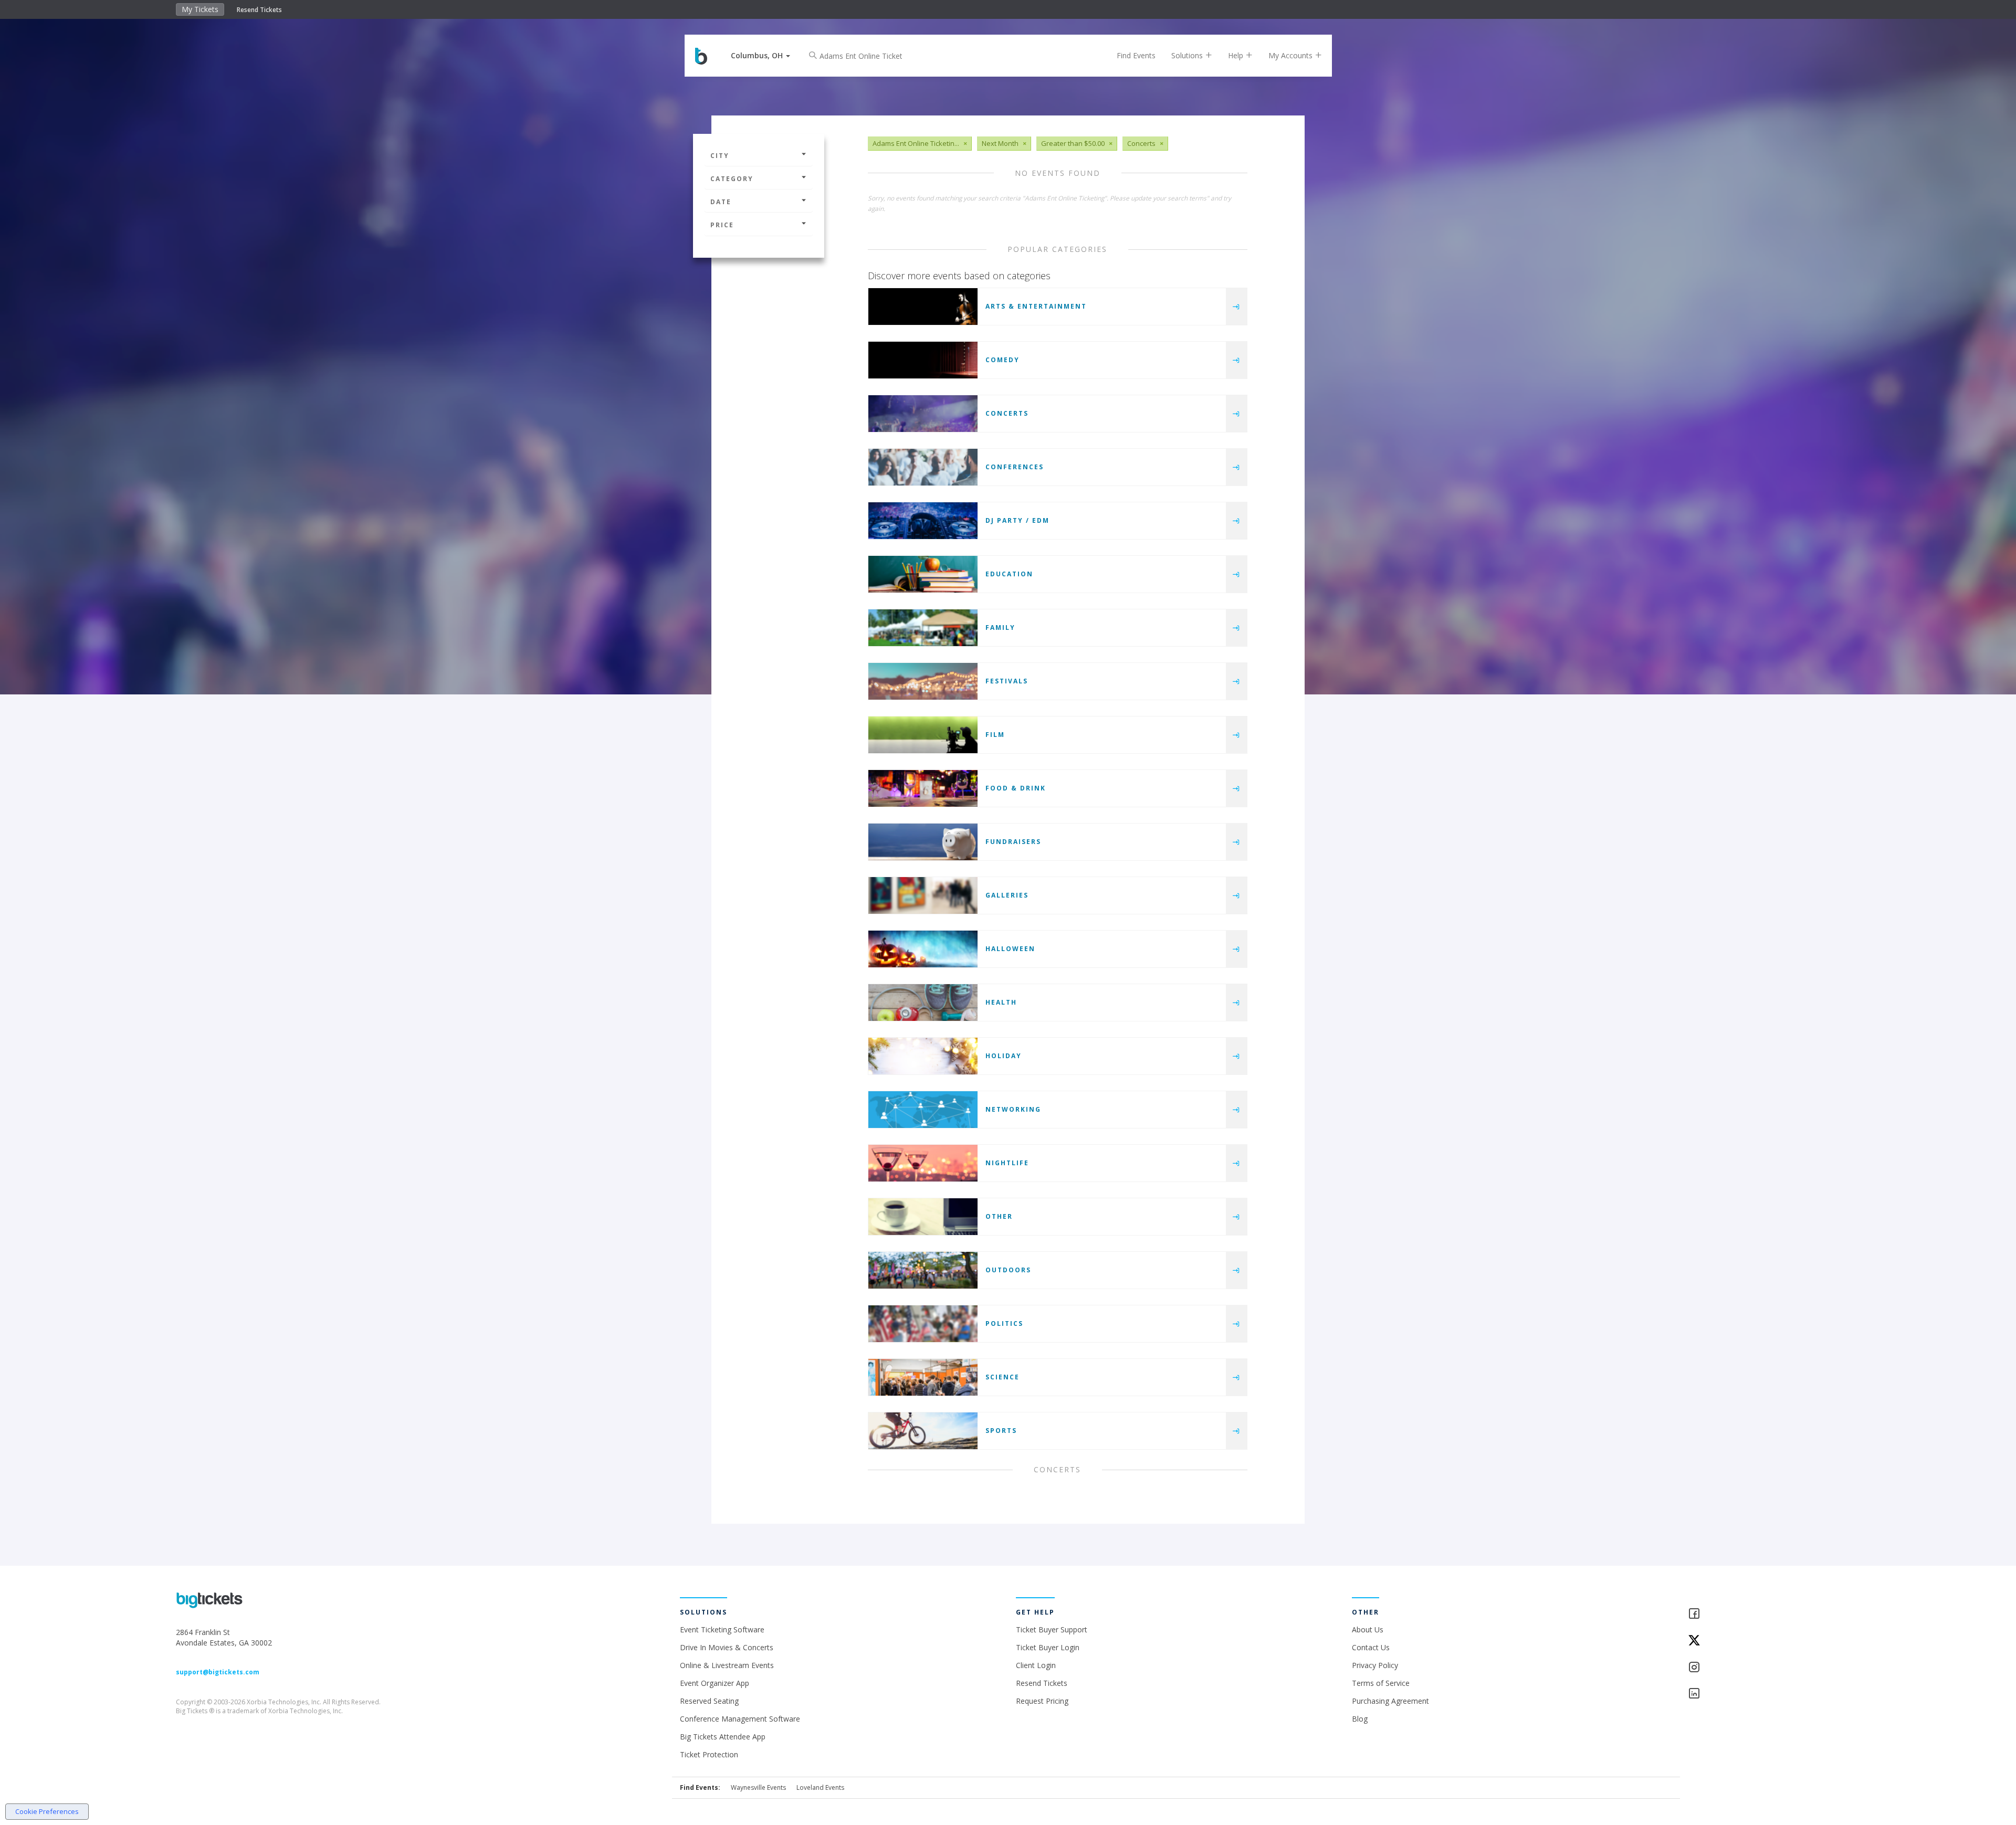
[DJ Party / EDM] (923, 521)
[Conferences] (923, 467)
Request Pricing (1042, 1701)
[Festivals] (923, 681)
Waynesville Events (758, 1787)
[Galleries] (923, 895)
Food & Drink (1016, 788)
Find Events (1136, 55)
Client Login (1036, 1665)
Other (999, 1216)
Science (1002, 1377)
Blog (1360, 1719)
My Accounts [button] (1291, 55)
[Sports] (923, 1431)
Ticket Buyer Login (1048, 1647)
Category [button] (732, 179)
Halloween (1010, 949)
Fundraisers (1013, 842)
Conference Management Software (740, 1719)
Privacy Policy (1375, 1665)
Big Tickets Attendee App (723, 1737)
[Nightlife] (923, 1163)
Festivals (1007, 681)
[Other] (923, 1217)
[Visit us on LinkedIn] (1764, 1694)
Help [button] (1237, 55)
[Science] (923, 1377)
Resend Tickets (259, 10)
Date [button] (721, 202)
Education (1009, 574)
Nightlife (1007, 1163)
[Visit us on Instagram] (1764, 1668)
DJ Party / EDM (1017, 520)
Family (1000, 627)
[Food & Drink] (923, 788)
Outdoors (1008, 1270)
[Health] (923, 1003)
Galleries (1007, 895)
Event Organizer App (715, 1683)
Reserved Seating (709, 1701)
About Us (1368, 1629)
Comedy (1002, 360)
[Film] (923, 735)
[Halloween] (923, 949)
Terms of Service (1381, 1683)
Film (995, 735)
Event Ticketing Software (722, 1629)
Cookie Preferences (47, 1811)
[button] (760, 55)
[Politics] (923, 1324)
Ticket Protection (709, 1754)
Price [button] (722, 225)
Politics (1004, 1323)
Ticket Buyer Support (1052, 1629)
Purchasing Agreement (1390, 1701)
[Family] (923, 628)
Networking (1013, 1109)
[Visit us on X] (1764, 1641)
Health (1001, 1002)
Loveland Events (820, 1787)
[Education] (923, 574)
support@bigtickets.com (218, 1672)
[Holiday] (923, 1056)
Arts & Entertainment (1036, 306)
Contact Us (1371, 1647)
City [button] (720, 156)
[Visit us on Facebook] (1764, 1614)
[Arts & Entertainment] (923, 307)
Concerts (1007, 413)
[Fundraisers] (923, 842)
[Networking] (923, 1110)
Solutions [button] (1188, 55)
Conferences (1015, 467)
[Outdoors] (923, 1270)
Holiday (1004, 1056)
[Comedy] (923, 360)
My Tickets (200, 9)
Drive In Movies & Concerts (727, 1647)
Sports (1001, 1431)
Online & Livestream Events (727, 1665)
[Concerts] (923, 414)
